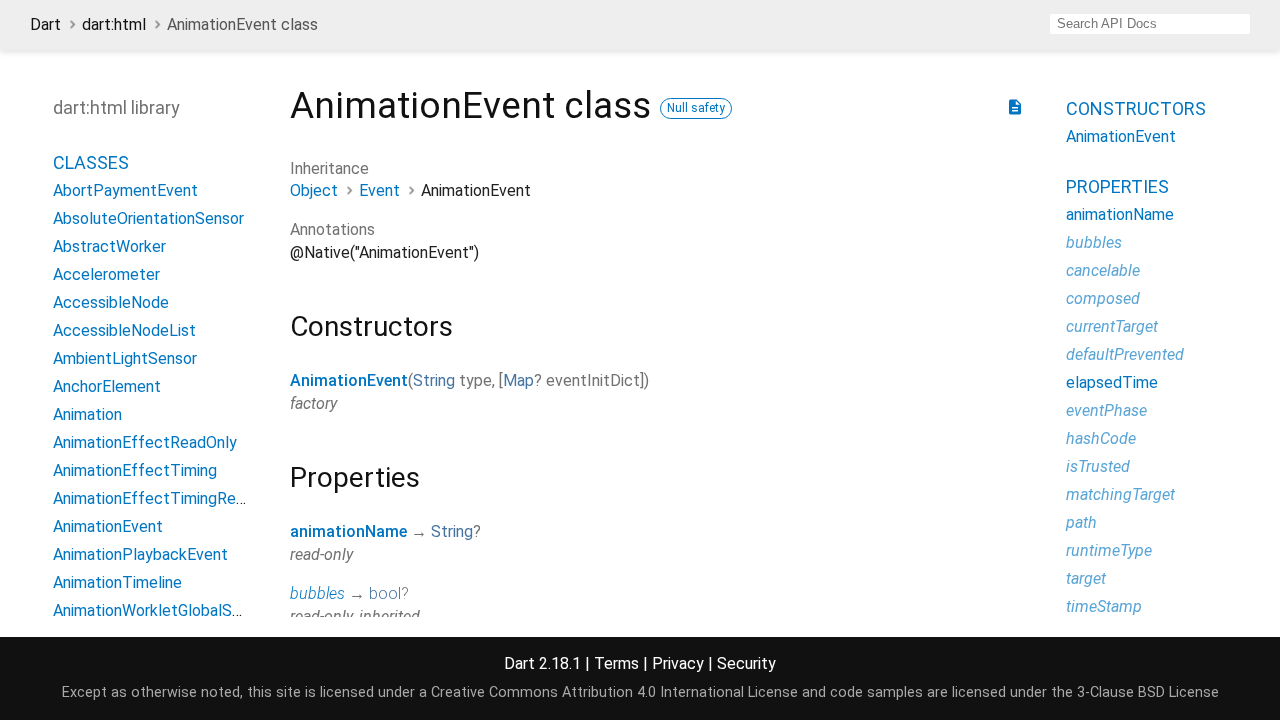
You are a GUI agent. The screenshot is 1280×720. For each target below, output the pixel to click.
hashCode (1101, 438)
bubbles (317, 593)
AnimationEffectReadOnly (145, 442)
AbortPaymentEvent (125, 190)
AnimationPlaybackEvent (140, 554)
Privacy (678, 663)
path (1081, 522)
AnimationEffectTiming (135, 470)
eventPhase (1106, 410)
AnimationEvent (349, 380)
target (1086, 578)
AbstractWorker (109, 246)
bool (385, 593)
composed (1103, 298)
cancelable (1103, 270)
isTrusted (1098, 466)
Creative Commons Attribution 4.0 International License (614, 692)
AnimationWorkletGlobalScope (160, 610)
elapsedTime (1112, 382)
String (434, 380)
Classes (91, 162)
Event (379, 190)
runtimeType (1109, 550)
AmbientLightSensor (125, 358)
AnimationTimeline (117, 582)
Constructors (1136, 108)
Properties (1117, 186)
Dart (45, 24)
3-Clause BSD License (1148, 692)
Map (518, 380)
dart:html (114, 24)
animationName (348, 531)
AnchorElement (107, 386)
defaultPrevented (1125, 354)
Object (314, 190)
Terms (616, 663)
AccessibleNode (111, 302)
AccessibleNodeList (124, 330)
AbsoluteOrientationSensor (148, 218)
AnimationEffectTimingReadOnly (168, 498)
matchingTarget (1120, 494)
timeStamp (1104, 606)
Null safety (696, 108)
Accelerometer (106, 274)
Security (746, 663)
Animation (87, 414)
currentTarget (1112, 326)
